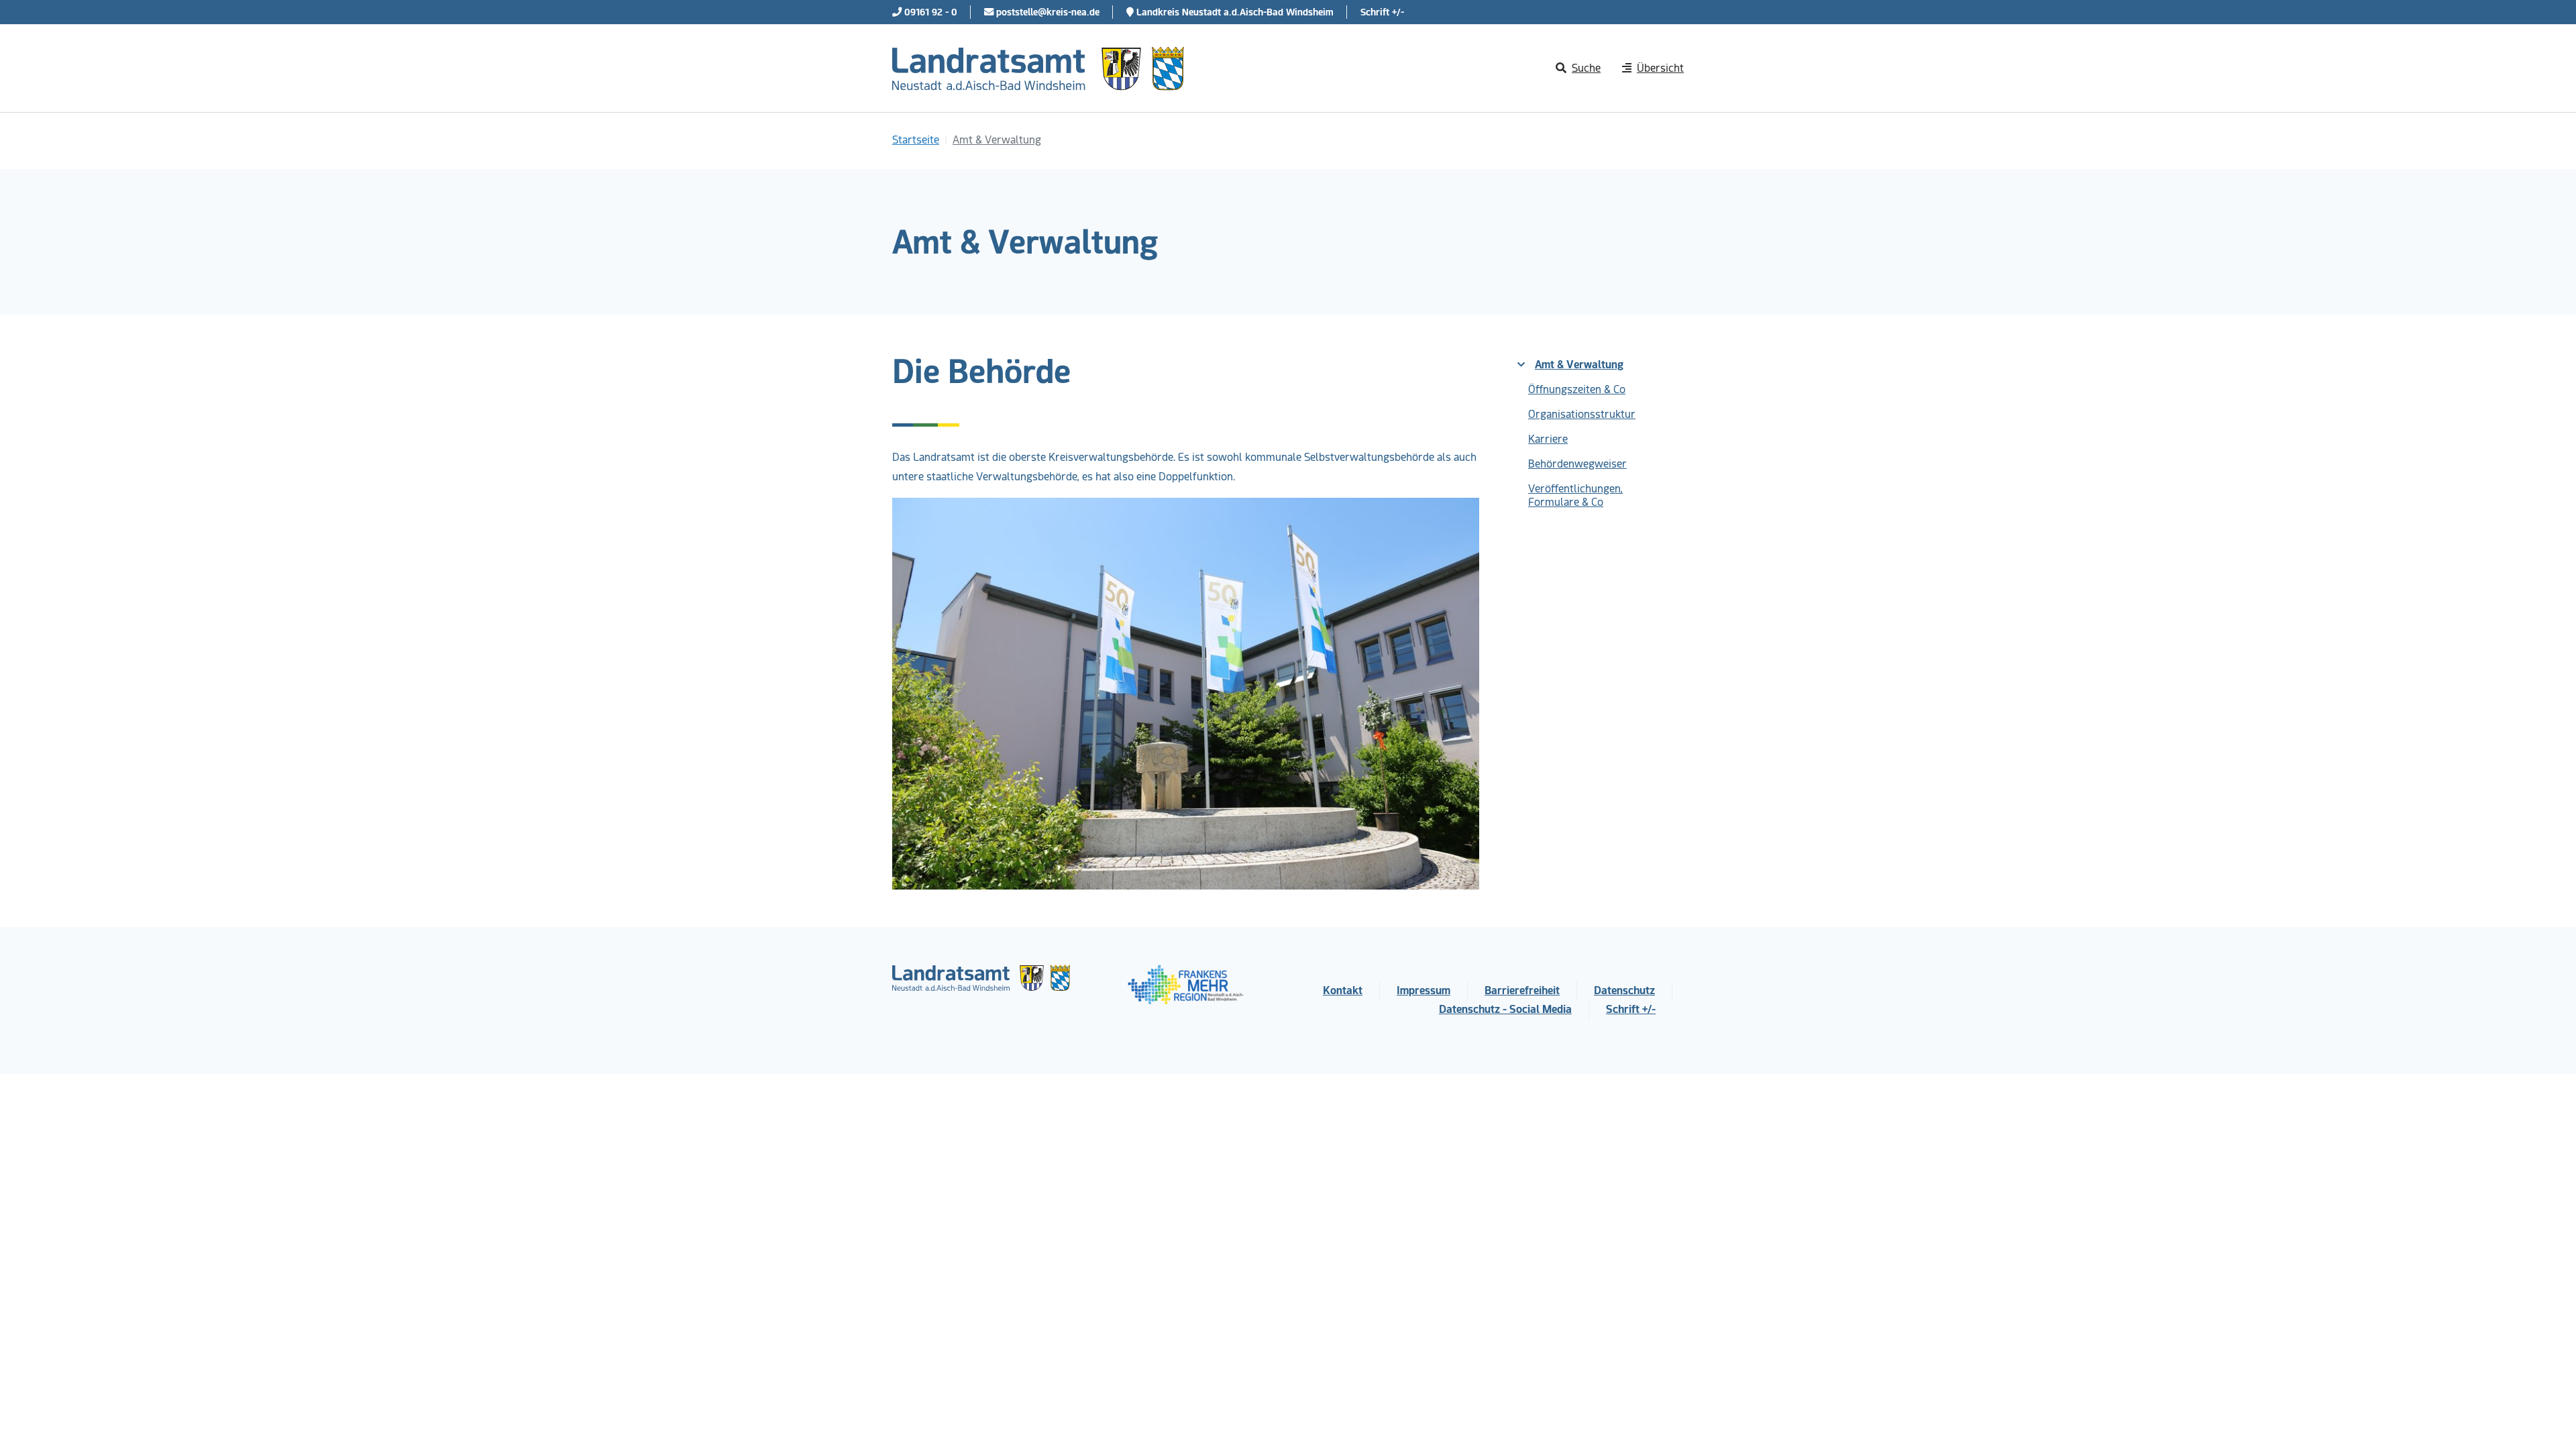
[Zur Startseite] (1038, 68)
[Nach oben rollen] (2546, 1419)
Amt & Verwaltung (1579, 365)
